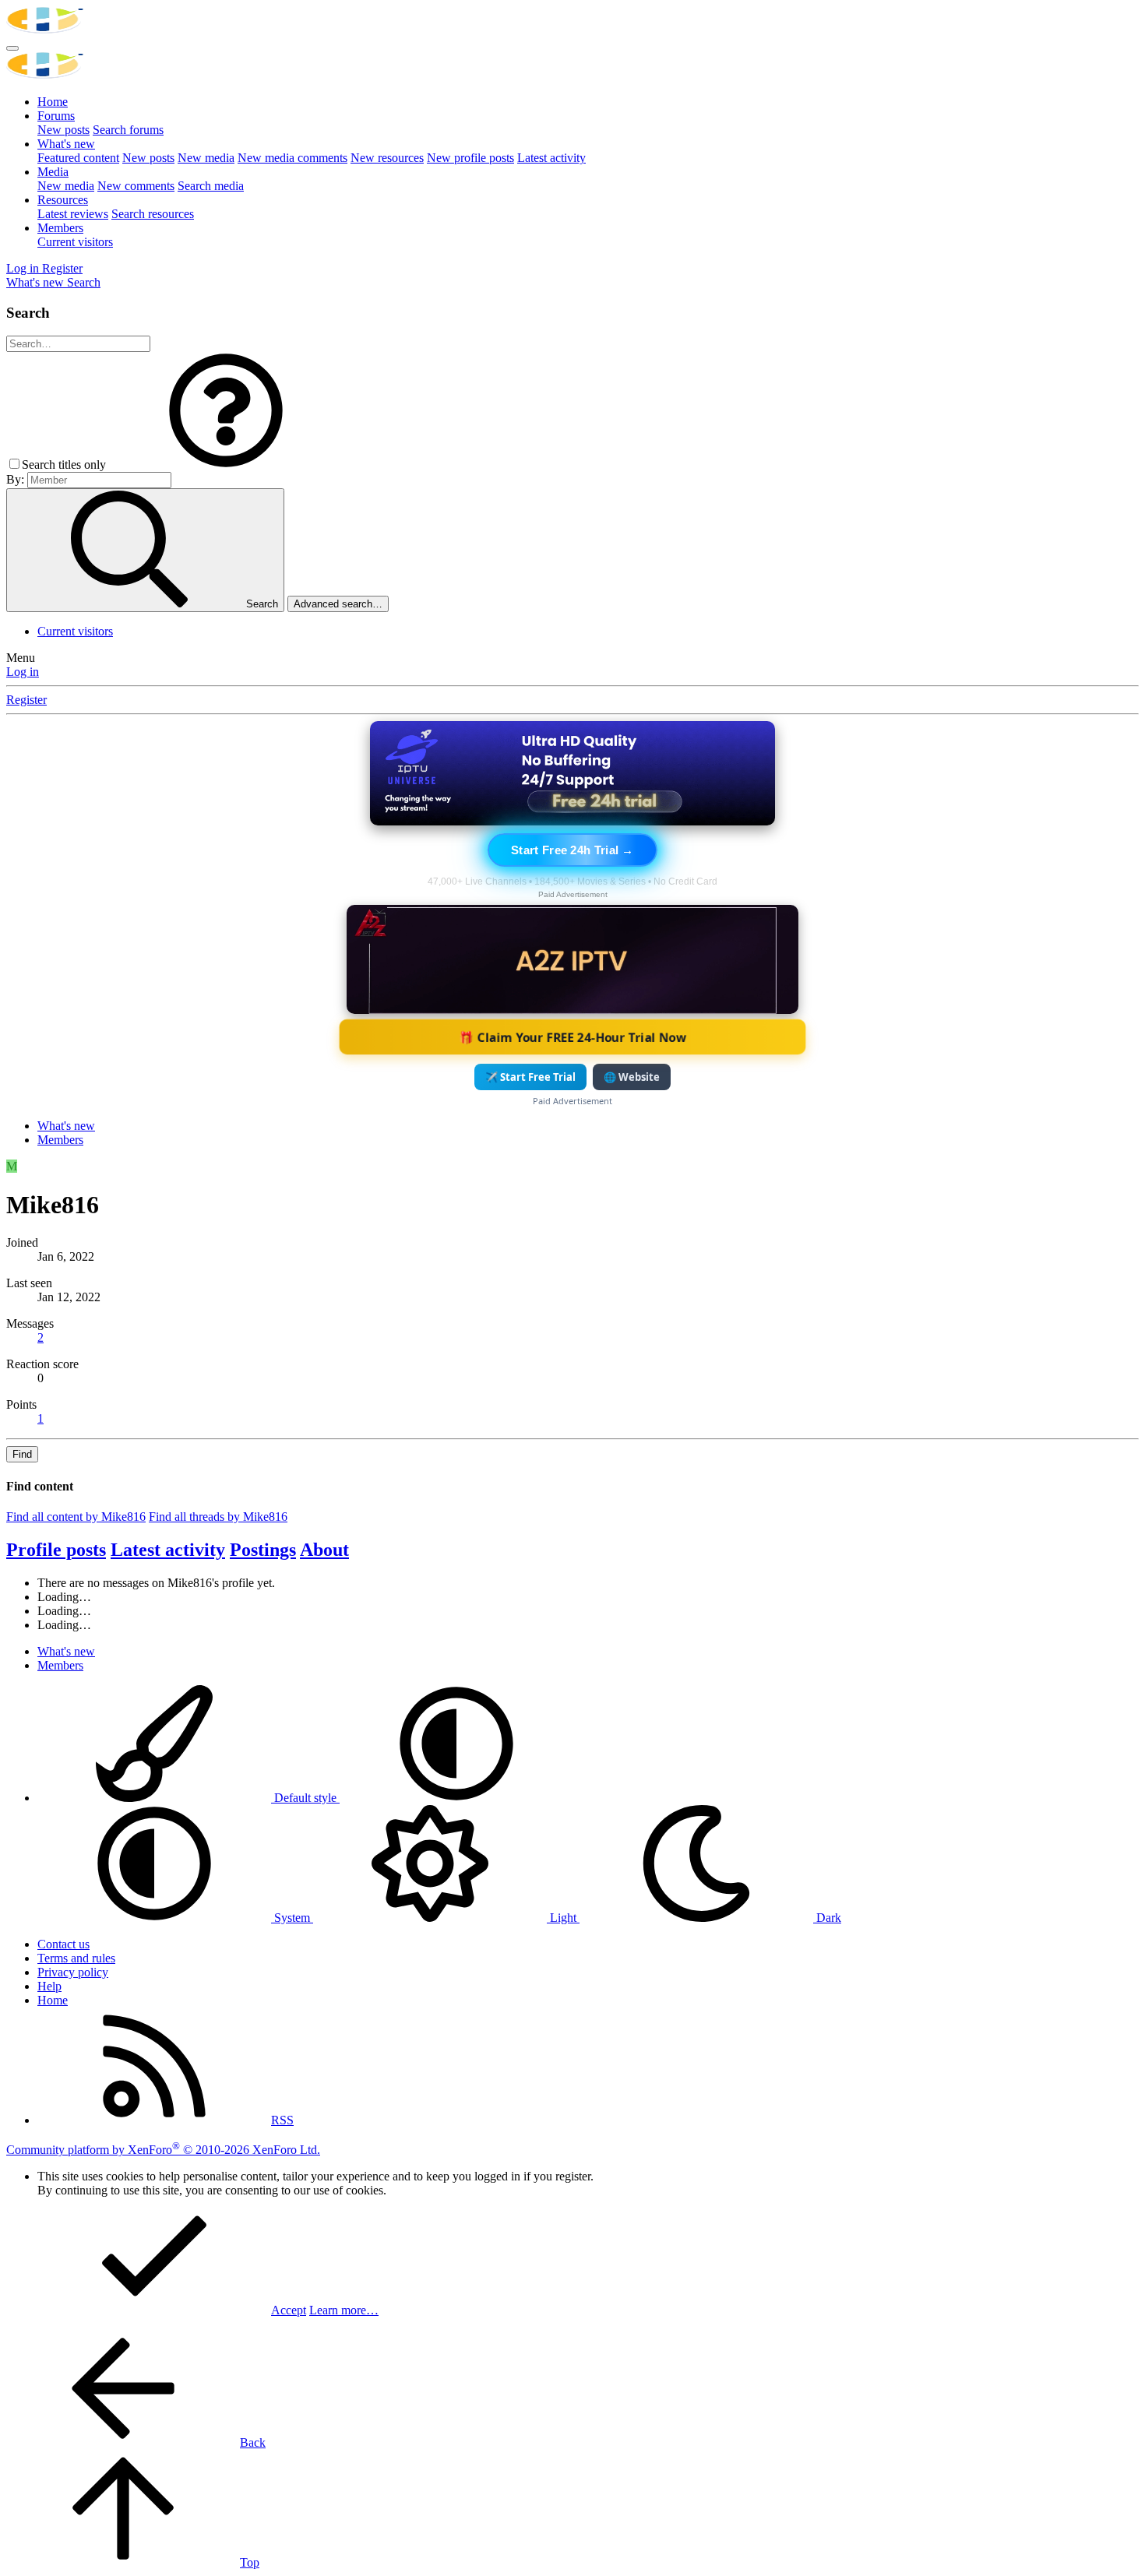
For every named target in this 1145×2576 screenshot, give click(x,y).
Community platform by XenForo (163, 2150)
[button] (226, 465)
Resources (63, 200)
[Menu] (12, 48)
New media (206, 158)
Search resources (153, 214)
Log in (23, 672)
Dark (827, 1918)
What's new (66, 144)
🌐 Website (632, 1077)
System (292, 1918)
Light (563, 1918)
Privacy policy (73, 1972)
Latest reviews (73, 214)
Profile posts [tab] (56, 1550)
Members (60, 228)
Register (26, 700)
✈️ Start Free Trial (530, 1077)
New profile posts (470, 158)
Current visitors (75, 242)
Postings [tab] (263, 1550)
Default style (305, 1798)
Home (53, 102)
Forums (56, 116)
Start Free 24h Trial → (572, 850)
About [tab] (324, 1550)
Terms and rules (76, 1958)
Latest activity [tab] (168, 1550)
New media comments (292, 158)
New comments (136, 186)
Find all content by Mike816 (76, 1517)
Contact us (63, 1944)
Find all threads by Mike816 (218, 1517)
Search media (211, 186)
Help (49, 1986)
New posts (63, 130)
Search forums (128, 130)
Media (53, 172)
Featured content (78, 158)
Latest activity (551, 158)
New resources (387, 158)
